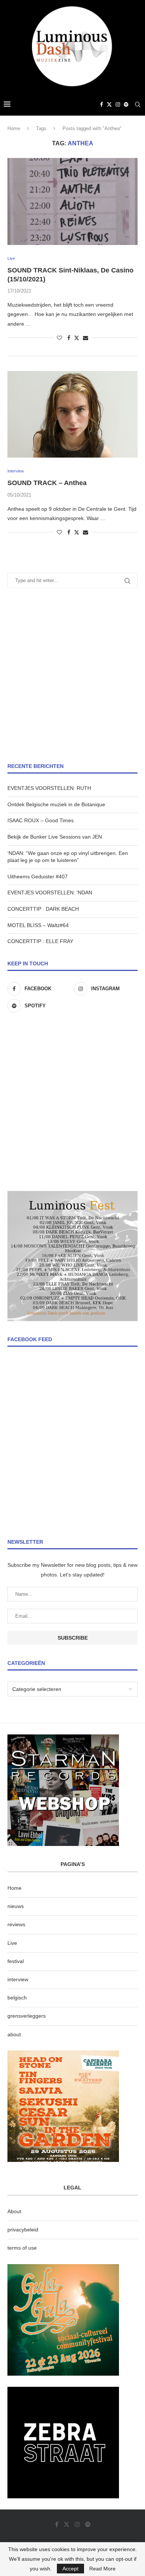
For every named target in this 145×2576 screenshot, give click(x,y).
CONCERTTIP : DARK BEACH (43, 909)
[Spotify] (126, 104)
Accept (70, 2569)
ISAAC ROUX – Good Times (41, 820)
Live (12, 1943)
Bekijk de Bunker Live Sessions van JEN (55, 837)
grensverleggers (27, 2016)
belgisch (17, 1998)
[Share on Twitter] (77, 338)
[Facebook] (101, 104)
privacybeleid (23, 2230)
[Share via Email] (86, 338)
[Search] (138, 104)
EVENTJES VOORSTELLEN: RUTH (49, 788)
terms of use (22, 2248)
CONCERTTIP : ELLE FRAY (40, 941)
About (14, 2211)
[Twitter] (109, 104)
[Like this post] (59, 338)
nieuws (16, 1906)
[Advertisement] (72, 675)
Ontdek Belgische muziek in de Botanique (56, 804)
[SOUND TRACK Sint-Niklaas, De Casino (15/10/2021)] (72, 201)
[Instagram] (118, 104)
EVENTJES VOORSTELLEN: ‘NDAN (50, 892)
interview (18, 1979)
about (14, 2034)
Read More (102, 2569)
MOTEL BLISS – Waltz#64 (38, 925)
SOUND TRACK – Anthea (47, 483)
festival (16, 1961)
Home (14, 128)
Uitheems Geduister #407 (38, 877)
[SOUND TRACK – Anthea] (72, 414)
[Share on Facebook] (69, 338)
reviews (16, 1924)
